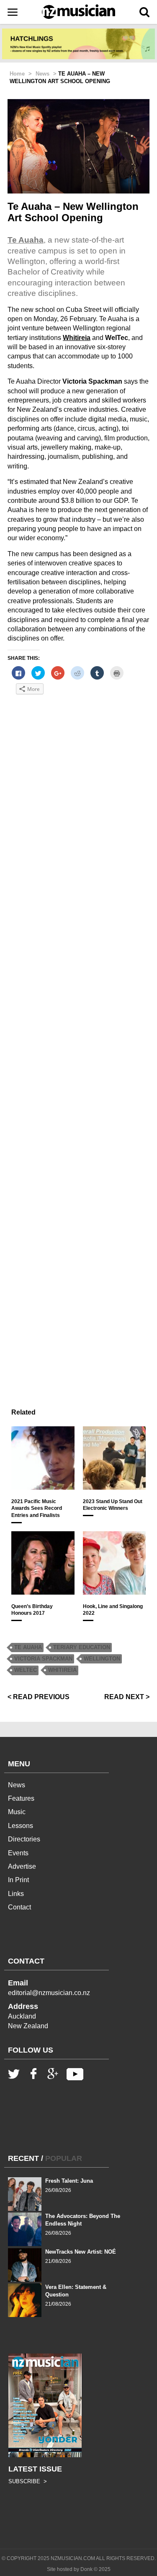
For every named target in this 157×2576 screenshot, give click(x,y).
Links (16, 1894)
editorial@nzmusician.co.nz (49, 1993)
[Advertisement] (78, 1036)
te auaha (28, 1647)
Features (21, 1798)
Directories (24, 1839)
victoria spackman (43, 1659)
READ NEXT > (127, 1697)
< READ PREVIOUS (39, 1697)
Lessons (21, 1826)
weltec (26, 1670)
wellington (102, 1659)
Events (18, 1853)
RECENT (23, 2158)
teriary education (82, 1647)
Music (17, 1812)
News (17, 1785)
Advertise (22, 1866)
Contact (19, 1907)
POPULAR (64, 2158)
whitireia (62, 1670)
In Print (18, 1880)
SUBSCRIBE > (28, 2481)
